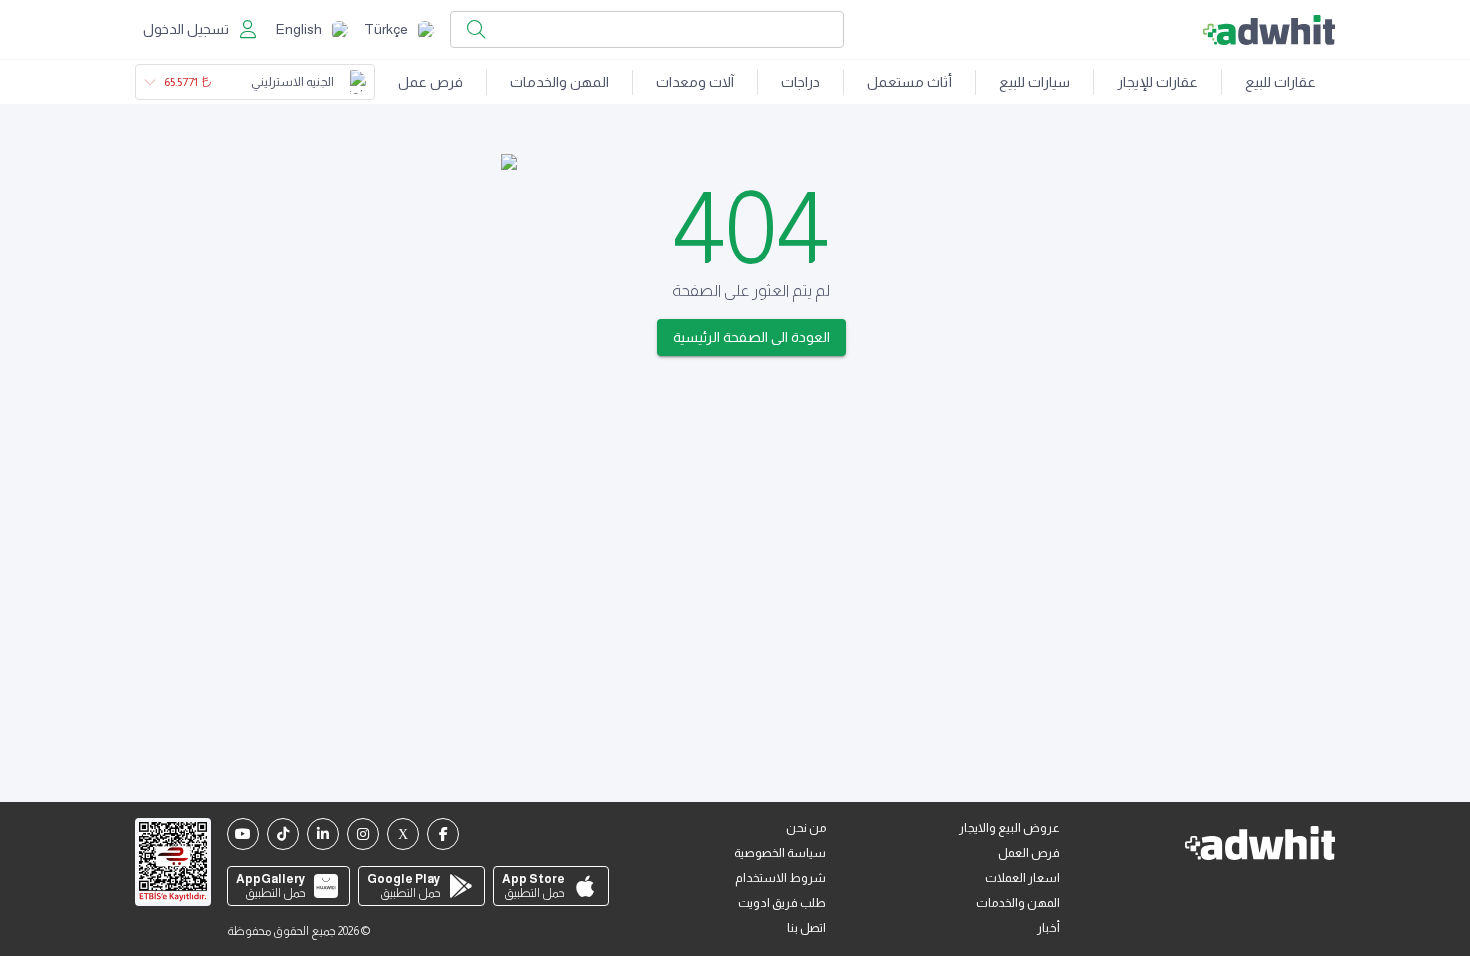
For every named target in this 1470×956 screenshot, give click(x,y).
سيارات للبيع (1034, 82)
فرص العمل (1029, 853)
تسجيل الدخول (186, 29)
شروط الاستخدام (780, 878)
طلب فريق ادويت (782, 903)
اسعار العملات (1022, 878)
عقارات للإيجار (1157, 82)
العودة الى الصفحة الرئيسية (751, 337)
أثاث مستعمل (909, 82)
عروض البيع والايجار (1009, 828)
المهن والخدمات (559, 82)
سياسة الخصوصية (780, 853)
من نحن (806, 828)
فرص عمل (430, 82)
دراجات (800, 82)
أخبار (1048, 928)
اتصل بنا (806, 928)
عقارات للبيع (1280, 82)
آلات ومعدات (695, 82)
